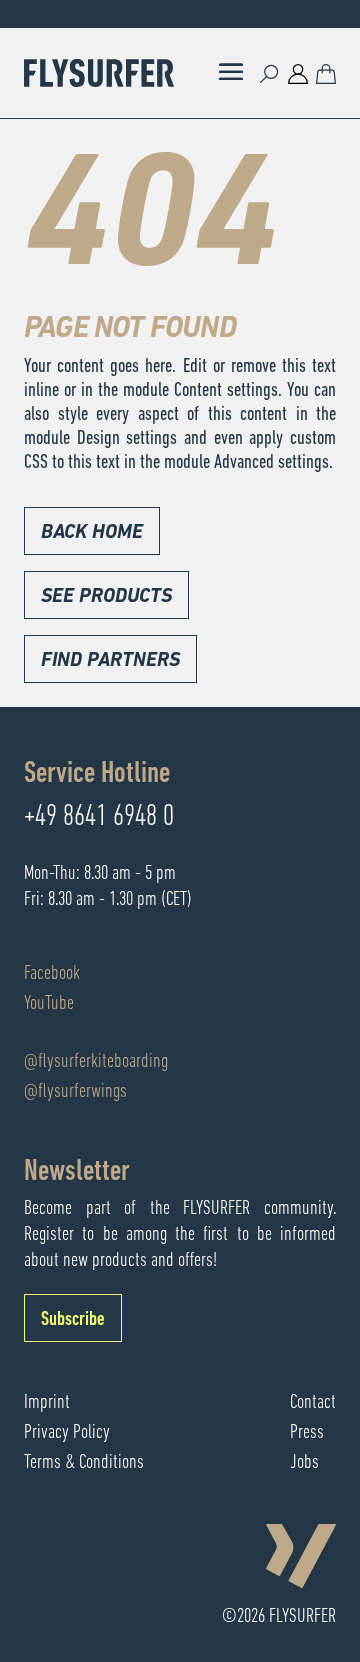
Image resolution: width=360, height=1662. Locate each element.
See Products (106, 597)
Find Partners (110, 661)
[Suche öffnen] (270, 73)
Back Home (92, 533)
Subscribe (73, 1320)
